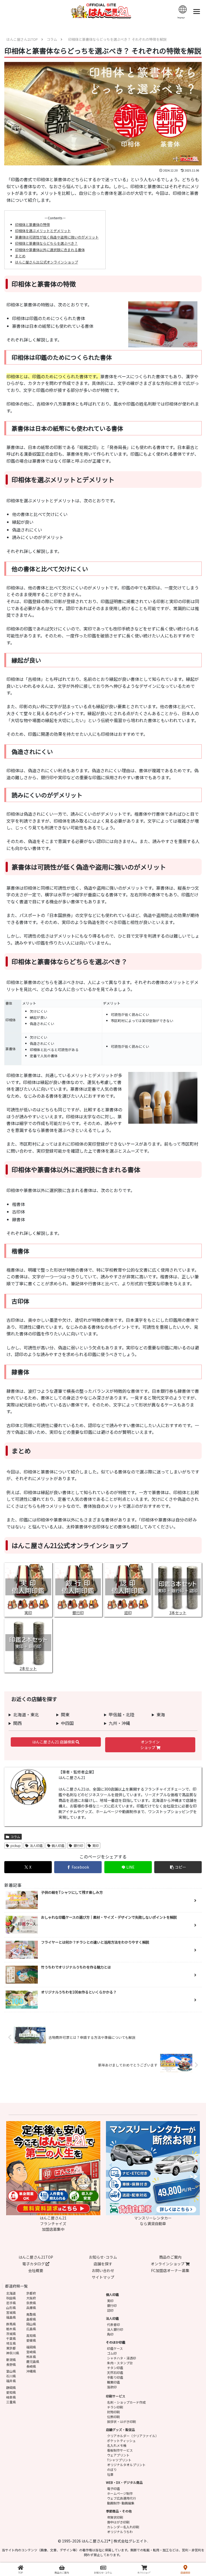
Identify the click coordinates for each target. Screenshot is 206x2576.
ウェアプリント (118, 2455)
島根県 (31, 2319)
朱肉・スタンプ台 (120, 2363)
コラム (15, 1837)
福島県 (11, 2317)
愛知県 (11, 2392)
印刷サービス (116, 2396)
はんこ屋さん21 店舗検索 (54, 1742)
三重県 (11, 2402)
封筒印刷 (113, 2412)
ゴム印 (112, 2353)
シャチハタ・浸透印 (122, 2358)
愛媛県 (31, 2340)
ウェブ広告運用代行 (122, 2498)
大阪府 (31, 2298)
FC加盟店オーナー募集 (170, 2270)
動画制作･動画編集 (121, 2503)
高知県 (31, 2335)
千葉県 (11, 2338)
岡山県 (31, 2324)
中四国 (67, 1723)
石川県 (11, 2376)
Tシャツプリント (119, 2460)
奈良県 (31, 2303)
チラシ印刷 (115, 2407)
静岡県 (11, 2387)
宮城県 (11, 2312)
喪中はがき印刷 (118, 2522)
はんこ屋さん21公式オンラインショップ (47, 262)
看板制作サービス (120, 2450)
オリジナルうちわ (120, 2532)
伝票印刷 (113, 2417)
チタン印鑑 (115, 2368)
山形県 (11, 2308)
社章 (110, 2474)
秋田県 (11, 2298)
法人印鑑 (36, 1845)
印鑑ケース (115, 2348)
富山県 (11, 2371)
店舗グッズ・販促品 (120, 2430)
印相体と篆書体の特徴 (32, 224)
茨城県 (11, 2334)
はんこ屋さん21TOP (36, 2257)
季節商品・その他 (119, 2511)
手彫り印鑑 (115, 2377)
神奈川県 (13, 2353)
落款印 (112, 2387)
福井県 (11, 2381)
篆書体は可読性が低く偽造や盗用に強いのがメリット (57, 237)
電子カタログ (34, 2264)
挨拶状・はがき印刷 (122, 2421)
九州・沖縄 (119, 1723)
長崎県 (31, 2366)
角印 (110, 2334)
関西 (17, 1723)
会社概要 (36, 2270)
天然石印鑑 (115, 2372)
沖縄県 (31, 2371)
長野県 (11, 2364)
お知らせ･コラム (103, 2257)
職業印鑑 (113, 2382)
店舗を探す (103, 2264)
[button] (178, 1867)
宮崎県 (31, 2352)
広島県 (31, 2329)
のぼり (112, 2469)
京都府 (31, 2293)
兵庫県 (31, 2308)
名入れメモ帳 (117, 2445)
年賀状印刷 (115, 2517)
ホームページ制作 (120, 2493)
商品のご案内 (170, 2257)
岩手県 (11, 2303)
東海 (161, 1714)
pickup (16, 1845)
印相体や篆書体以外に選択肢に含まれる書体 (50, 250)
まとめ (20, 256)
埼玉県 (11, 2343)
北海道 (11, 2293)
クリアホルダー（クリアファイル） (133, 2436)
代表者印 (113, 2324)
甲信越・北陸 (122, 1714)
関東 (65, 1714)
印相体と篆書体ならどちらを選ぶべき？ (46, 243)
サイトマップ (103, 2277)
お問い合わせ (103, 2270)
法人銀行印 (115, 2329)
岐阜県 (11, 2397)
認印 (110, 2310)
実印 (95, 1845)
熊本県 (31, 2357)
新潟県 (11, 2360)
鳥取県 (31, 2314)
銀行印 (78, 1845)
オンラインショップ (150, 1745)
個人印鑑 (58, 1845)
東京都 (11, 2348)
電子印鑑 (113, 2488)
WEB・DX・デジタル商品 (124, 2482)
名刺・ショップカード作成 (126, 2402)
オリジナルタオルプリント (126, 2465)
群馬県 (11, 2324)
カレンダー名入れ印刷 (123, 2527)
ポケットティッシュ (121, 2440)
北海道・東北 (26, 1714)
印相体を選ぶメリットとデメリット (43, 231)
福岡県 (31, 2347)
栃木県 (11, 2329)
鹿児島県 (33, 2361)
